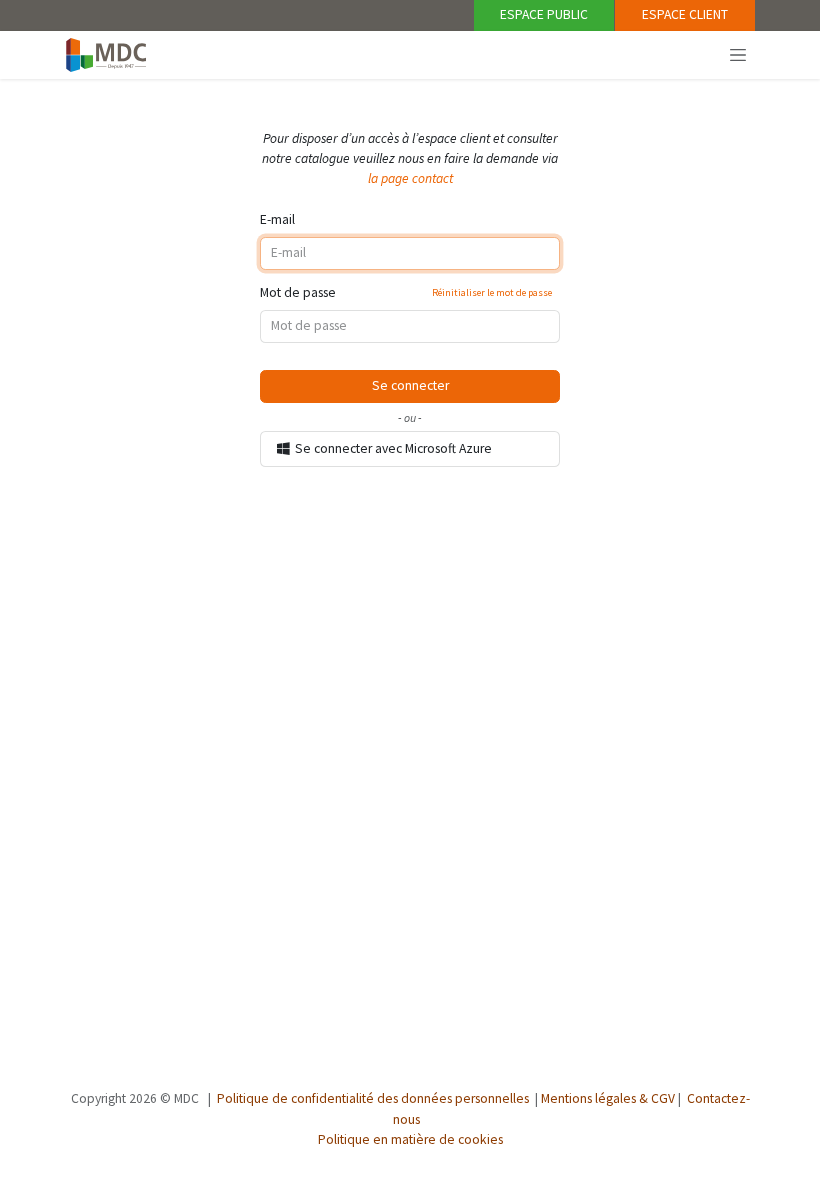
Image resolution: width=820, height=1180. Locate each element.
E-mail (277, 219)
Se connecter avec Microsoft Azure (392, 448)
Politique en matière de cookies (410, 1139)
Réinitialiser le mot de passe (492, 292)
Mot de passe (406, 292)
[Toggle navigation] (738, 54)
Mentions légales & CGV (608, 1098)
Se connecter (410, 385)
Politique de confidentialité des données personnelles (373, 1098)
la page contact (410, 178)
